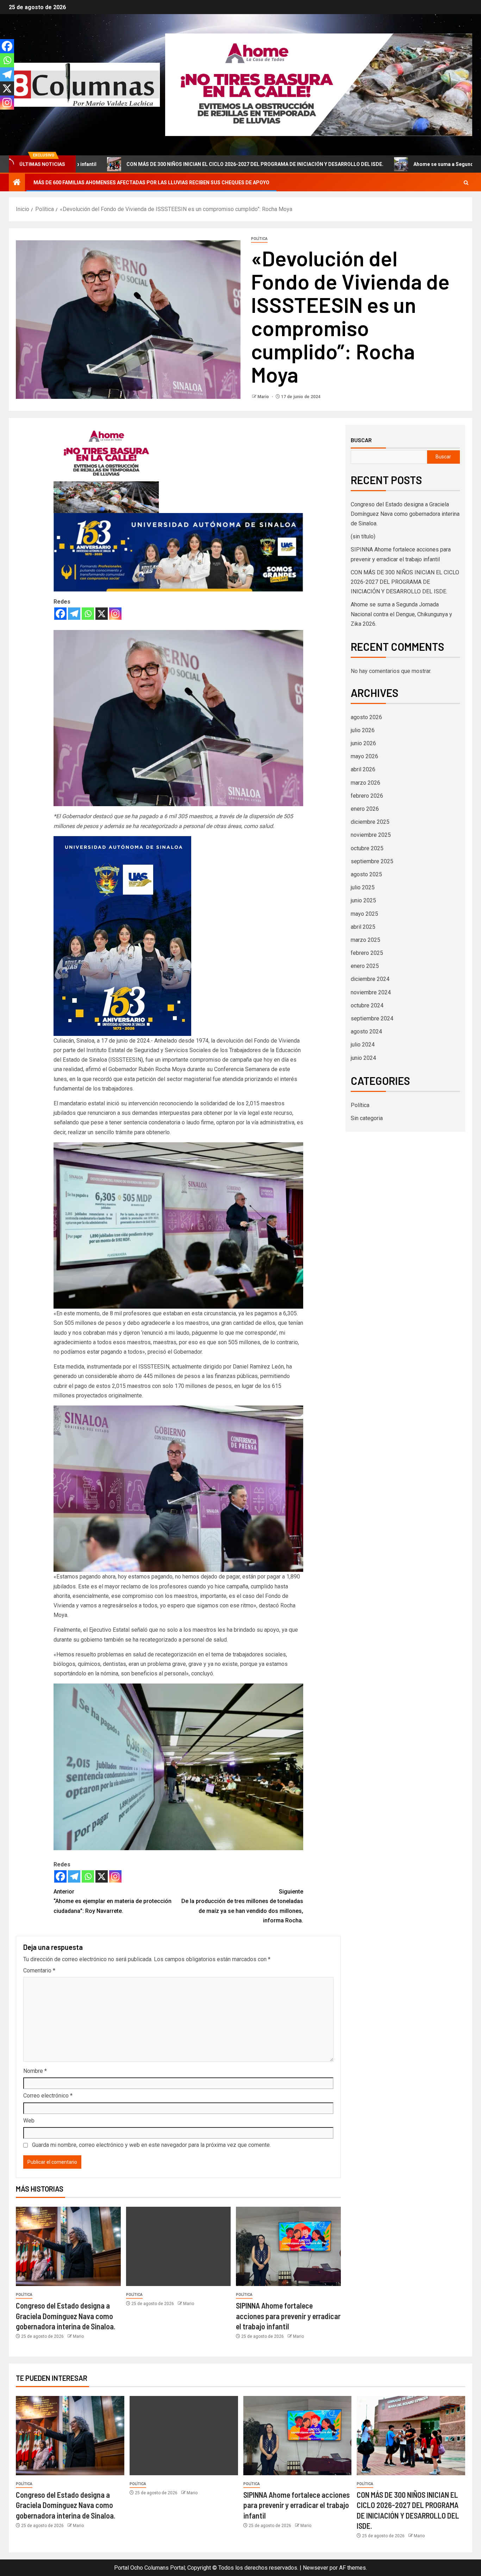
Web (29, 2121)
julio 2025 (363, 887)
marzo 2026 (366, 783)
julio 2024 (363, 1045)
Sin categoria (367, 1118)
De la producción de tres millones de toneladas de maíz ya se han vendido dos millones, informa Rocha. (242, 1906)
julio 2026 (363, 730)
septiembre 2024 (372, 1018)
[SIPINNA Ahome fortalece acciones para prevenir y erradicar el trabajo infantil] (288, 2246)
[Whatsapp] (88, 614)
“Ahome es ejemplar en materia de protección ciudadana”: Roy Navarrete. (113, 1901)
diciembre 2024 (370, 979)
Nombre (35, 2071)
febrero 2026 (367, 796)
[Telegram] (74, 614)
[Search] (466, 183)
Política (259, 239)
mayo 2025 (364, 914)
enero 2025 (365, 966)
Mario (264, 397)
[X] (102, 614)
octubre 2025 (367, 848)
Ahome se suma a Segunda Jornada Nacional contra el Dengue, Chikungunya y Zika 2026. (401, 614)
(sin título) (363, 536)
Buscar (361, 440)
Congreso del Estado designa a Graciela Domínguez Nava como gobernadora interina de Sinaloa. (66, 2316)
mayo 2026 (364, 756)
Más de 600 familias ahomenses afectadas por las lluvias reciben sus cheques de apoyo (151, 183)
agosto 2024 (366, 1031)
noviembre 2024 (371, 992)
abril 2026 (363, 769)
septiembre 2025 (372, 861)
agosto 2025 (366, 874)
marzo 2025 (366, 940)
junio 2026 (363, 743)
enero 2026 (365, 809)
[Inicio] (17, 183)
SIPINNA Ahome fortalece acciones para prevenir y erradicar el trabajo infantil (288, 2316)
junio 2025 (363, 900)
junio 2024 (363, 1058)
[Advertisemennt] (319, 84)
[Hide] (3, 116)
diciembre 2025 (370, 822)
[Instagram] (115, 614)
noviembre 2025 (371, 835)
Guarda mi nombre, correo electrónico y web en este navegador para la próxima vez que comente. (151, 2145)
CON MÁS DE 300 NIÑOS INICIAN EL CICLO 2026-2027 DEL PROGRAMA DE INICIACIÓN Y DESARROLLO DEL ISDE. (405, 582)
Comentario (39, 1970)
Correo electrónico (48, 2096)
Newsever (316, 2568)
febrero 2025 (367, 953)
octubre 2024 (367, 1005)
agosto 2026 (366, 717)
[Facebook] (60, 614)
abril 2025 (363, 927)
